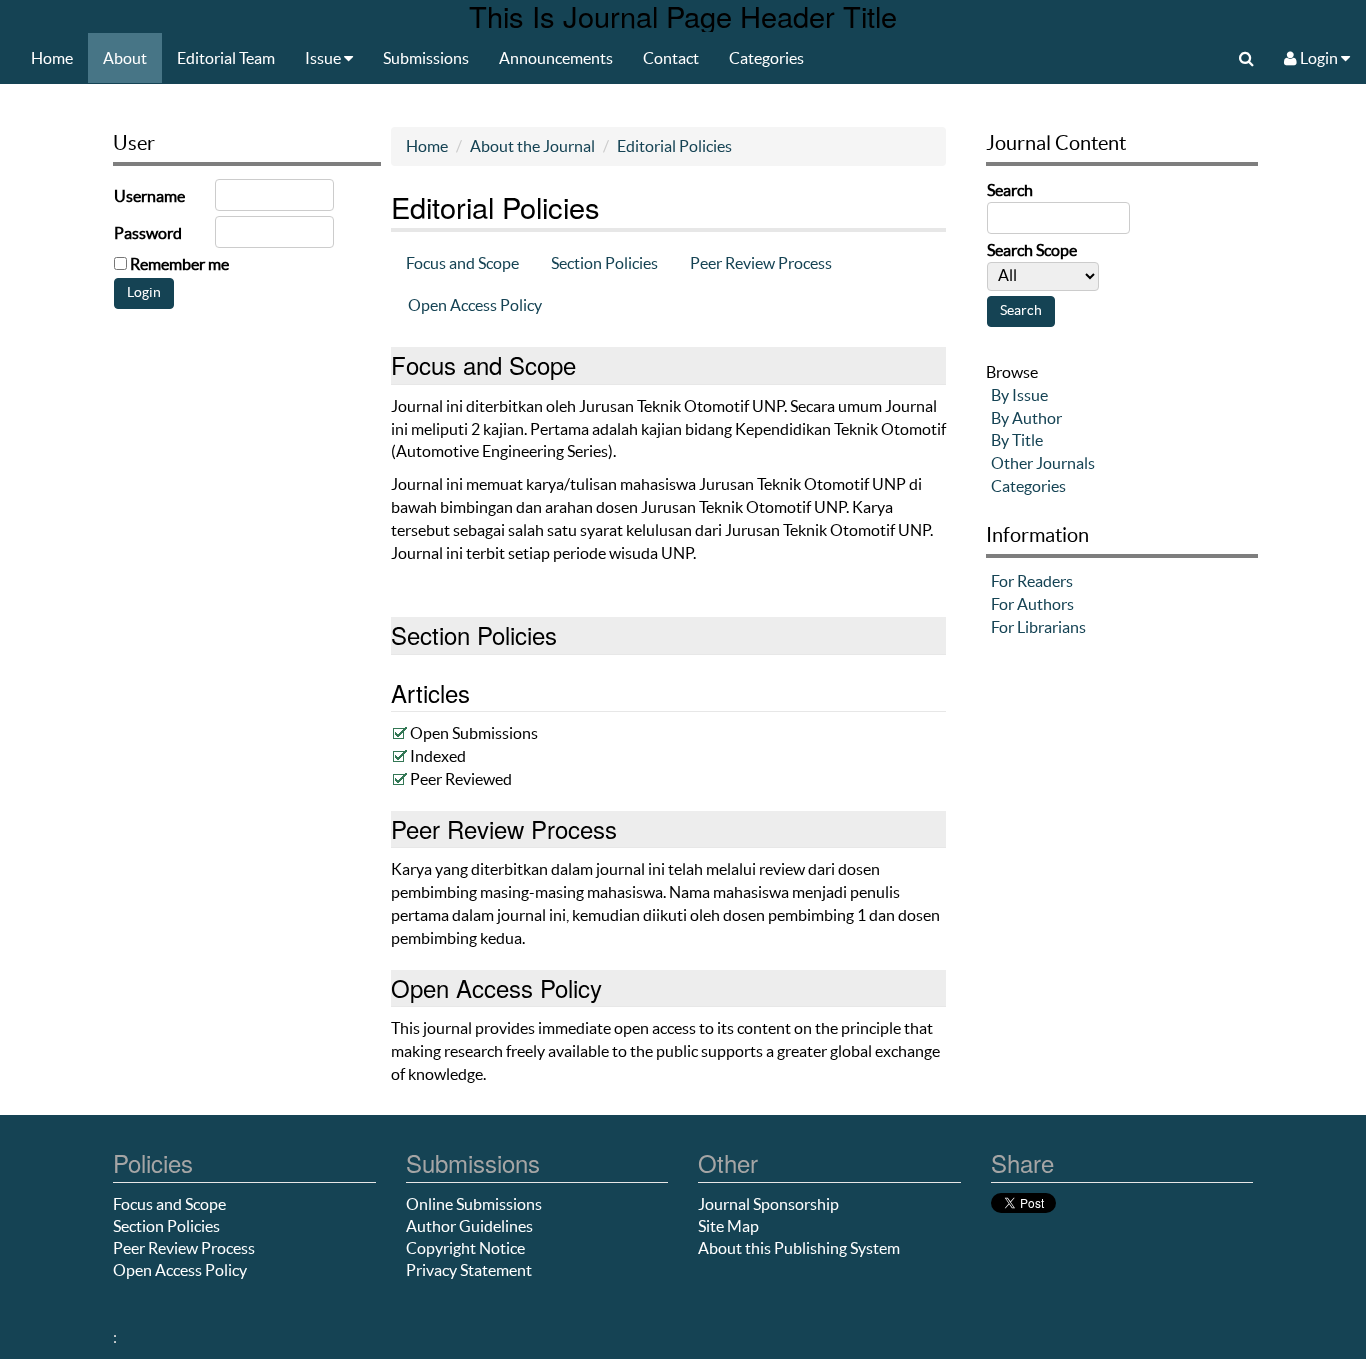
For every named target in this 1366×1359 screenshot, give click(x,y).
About (125, 58)
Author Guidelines (469, 1226)
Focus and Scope (462, 263)
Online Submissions (474, 1204)
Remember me (179, 264)
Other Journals (1043, 463)
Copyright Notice (465, 1248)
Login (1319, 58)
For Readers (1032, 581)
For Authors (1032, 604)
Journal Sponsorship (768, 1204)
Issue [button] (324, 58)
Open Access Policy (475, 305)
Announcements (556, 58)
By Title (1017, 440)
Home (52, 58)
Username (149, 196)
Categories (766, 58)
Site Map (728, 1226)
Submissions (426, 58)
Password (148, 233)
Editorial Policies (674, 146)
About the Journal (532, 146)
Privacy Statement (469, 1270)
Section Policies (604, 263)
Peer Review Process (761, 263)
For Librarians (1038, 627)
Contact (671, 58)
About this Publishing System (799, 1248)
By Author (1026, 418)
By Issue (1019, 395)
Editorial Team (226, 58)
